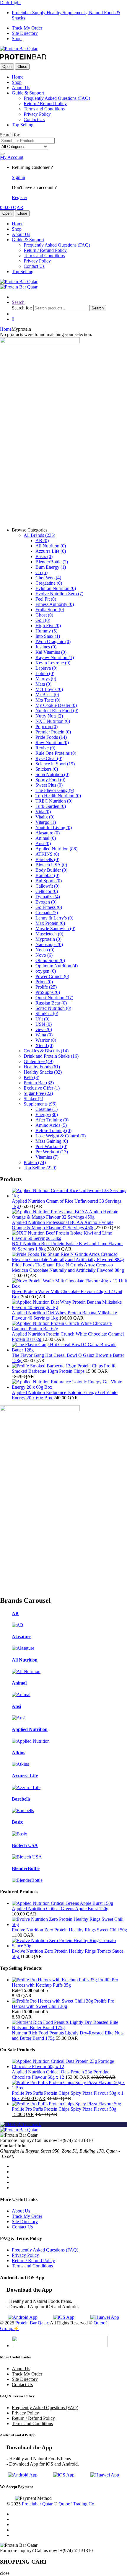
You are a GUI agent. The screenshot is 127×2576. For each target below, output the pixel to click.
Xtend (44, 1045)
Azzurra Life (51, 551)
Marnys (46, 679)
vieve (44, 1029)
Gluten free (39, 1061)
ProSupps (48, 992)
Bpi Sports (49, 881)
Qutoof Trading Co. (77, 2504)
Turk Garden (51, 806)
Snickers (47, 769)
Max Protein (50, 923)
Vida (43, 812)
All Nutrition (51, 546)
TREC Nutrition (54, 801)
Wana (44, 1035)
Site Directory (25, 33)
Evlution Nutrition (56, 588)
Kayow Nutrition (55, 657)
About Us (21, 88)
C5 (41, 572)
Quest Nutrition (54, 998)
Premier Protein (53, 732)
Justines (46, 647)
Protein (35, 1162)
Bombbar (47, 875)
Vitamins (47, 1157)
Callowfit (47, 886)
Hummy (46, 631)
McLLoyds (49, 689)
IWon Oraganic (53, 641)
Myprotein (48, 939)
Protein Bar (39, 1083)
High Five (48, 626)
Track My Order (27, 28)
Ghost (44, 615)
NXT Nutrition (53, 721)
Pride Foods (51, 737)
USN (44, 1024)
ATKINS (47, 854)
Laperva (46, 668)
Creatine (47, 1109)
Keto (31, 1077)
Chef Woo (48, 578)
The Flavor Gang (55, 790)
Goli (43, 620)
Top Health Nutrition (58, 796)
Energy (47, 1115)
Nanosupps (49, 944)
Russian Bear (51, 1003)
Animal (46, 838)
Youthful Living (54, 828)
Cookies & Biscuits (46, 1051)
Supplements (40, 1104)
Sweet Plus (49, 785)
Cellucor (47, 891)
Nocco (45, 950)
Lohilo (45, 673)
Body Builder (51, 870)
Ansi (43, 843)
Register (19, 197)
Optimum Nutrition (57, 966)
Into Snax (48, 636)
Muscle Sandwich (55, 928)
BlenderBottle (52, 562)
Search (18, 302)
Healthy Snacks (43, 1072)
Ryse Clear (49, 758)
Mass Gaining (52, 1141)
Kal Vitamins (51, 652)
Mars (43, 684)
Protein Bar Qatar (32, 2323)
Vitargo (46, 822)
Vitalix (45, 817)
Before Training (53, 1130)
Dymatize (48, 897)
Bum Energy (51, 567)
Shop (17, 39)
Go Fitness (49, 907)
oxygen (46, 971)
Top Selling (23, 125)
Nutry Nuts (49, 716)
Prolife (46, 987)
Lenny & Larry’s (54, 918)
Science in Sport (55, 764)
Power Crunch (52, 976)
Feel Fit (46, 599)
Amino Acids (51, 1125)
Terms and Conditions (44, 109)
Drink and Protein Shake (51, 1056)
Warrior (46, 1040)
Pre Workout (52, 1152)
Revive (45, 748)
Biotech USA (51, 865)
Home (18, 77)
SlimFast (47, 1014)
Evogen (46, 902)
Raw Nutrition (52, 742)
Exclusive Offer (42, 1088)
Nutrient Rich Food (57, 711)
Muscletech (49, 934)
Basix (44, 556)
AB (42, 541)
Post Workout (51, 1146)
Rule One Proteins (56, 753)
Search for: (10, 135)
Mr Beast (47, 695)
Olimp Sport (50, 960)
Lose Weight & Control (61, 1136)
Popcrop (47, 727)
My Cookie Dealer (56, 705)
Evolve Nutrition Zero (59, 594)
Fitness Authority (55, 604)
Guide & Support (28, 93)
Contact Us (34, 119)
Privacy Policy (37, 114)
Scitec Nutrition (53, 1008)
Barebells (47, 859)
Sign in (18, 177)
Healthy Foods (42, 1067)
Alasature (48, 833)
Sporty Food (50, 780)
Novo (44, 955)
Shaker (33, 1099)
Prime (44, 982)
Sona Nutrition (52, 774)
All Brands (39, 535)
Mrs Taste (48, 700)
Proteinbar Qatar (37, 2504)
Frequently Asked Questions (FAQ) (57, 98)
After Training (52, 1120)
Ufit (42, 1019)
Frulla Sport (50, 610)
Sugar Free (38, 1093)
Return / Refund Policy (45, 103)
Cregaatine (49, 583)
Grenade (47, 913)
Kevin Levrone (53, 663)
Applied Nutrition (56, 849)
